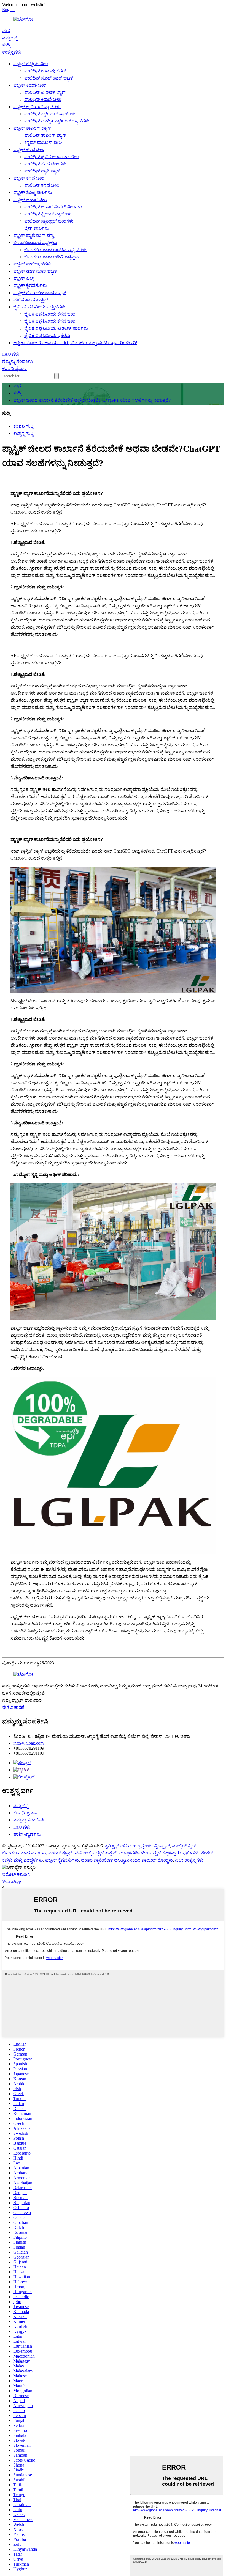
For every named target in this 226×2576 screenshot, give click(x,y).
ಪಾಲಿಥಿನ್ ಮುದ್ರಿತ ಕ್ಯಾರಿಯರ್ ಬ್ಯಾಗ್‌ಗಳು (57, 121)
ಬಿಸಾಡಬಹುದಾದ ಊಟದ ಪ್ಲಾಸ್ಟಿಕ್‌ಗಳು (55, 250)
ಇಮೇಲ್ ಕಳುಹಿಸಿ (16, 1874)
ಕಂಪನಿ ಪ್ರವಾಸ (14, 368)
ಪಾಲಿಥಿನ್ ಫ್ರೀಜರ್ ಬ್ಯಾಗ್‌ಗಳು (48, 214)
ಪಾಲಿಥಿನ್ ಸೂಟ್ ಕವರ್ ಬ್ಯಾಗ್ (49, 78)
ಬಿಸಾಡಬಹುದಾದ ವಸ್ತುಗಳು (24, 1853)
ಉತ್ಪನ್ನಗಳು (12, 52)
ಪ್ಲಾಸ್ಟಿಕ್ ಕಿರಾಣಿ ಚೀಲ (30, 85)
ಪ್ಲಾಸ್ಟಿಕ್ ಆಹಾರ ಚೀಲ (30, 200)
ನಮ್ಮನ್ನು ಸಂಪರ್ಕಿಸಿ (18, 361)
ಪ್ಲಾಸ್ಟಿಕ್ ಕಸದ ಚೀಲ (29, 150)
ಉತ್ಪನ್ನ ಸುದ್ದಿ (23, 433)
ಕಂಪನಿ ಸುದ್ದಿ (23, 426)
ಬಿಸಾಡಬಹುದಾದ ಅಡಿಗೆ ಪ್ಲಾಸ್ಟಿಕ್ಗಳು (52, 257)
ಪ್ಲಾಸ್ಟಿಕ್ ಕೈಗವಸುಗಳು (30, 285)
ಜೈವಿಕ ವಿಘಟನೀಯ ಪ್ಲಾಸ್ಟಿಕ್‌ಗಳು (39, 307)
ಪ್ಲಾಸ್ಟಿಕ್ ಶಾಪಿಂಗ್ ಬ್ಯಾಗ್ (32, 128)
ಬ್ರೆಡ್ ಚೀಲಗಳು (37, 228)
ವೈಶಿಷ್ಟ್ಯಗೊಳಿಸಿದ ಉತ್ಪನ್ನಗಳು (128, 1846)
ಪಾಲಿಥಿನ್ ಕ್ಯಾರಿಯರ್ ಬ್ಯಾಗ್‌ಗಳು (50, 114)
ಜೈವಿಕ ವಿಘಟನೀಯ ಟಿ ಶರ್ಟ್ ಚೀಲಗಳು (56, 328)
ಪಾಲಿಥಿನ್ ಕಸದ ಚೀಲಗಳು (45, 164)
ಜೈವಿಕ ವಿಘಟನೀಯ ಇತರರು (47, 335)
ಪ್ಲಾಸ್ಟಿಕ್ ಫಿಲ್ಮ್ (24, 278)
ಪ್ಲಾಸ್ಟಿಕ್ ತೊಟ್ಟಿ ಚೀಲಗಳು (33, 192)
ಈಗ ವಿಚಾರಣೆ (13, 1707)
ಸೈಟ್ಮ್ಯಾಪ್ (162, 1846)
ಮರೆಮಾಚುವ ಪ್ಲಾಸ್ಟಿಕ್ (31, 300)
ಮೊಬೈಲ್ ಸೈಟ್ (184, 1846)
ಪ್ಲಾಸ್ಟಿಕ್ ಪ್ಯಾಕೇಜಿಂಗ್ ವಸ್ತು (34, 235)
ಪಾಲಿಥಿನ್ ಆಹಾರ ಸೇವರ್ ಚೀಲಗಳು (53, 207)
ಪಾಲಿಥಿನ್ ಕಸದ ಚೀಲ (42, 185)
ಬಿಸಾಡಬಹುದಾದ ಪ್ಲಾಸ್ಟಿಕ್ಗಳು (35, 242)
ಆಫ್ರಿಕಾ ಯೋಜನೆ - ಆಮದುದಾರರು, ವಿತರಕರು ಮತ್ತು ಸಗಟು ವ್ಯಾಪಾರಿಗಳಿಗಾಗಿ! (75, 343)
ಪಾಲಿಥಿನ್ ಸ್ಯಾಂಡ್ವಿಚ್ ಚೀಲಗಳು (49, 221)
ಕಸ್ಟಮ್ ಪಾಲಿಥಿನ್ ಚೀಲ (43, 142)
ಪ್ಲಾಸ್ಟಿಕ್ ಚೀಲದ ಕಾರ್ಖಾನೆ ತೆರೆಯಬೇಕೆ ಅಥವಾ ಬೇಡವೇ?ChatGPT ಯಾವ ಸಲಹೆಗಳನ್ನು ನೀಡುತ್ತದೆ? (92, 400)
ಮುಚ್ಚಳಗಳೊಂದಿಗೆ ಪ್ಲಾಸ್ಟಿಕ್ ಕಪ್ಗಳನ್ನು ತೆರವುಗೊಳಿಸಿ (159, 1853)
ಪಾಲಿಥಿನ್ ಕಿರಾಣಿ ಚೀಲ (43, 99)
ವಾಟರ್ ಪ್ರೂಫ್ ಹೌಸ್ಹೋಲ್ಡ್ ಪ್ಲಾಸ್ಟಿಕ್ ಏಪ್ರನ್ (82, 1853)
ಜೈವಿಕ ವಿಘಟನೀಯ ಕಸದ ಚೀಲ (50, 314)
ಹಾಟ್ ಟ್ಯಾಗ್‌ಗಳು (27, 1834)
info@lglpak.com (28, 1743)
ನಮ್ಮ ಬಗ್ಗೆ (10, 38)
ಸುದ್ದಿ (6, 45)
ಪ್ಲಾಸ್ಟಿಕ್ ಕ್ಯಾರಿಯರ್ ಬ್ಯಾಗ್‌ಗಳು (37, 107)
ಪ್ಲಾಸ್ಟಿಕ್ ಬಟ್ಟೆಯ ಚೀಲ (31, 64)
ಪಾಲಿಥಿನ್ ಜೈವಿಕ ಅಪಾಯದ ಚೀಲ (52, 157)
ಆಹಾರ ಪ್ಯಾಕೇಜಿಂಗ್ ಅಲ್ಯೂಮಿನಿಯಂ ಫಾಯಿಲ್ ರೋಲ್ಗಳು (127, 1860)
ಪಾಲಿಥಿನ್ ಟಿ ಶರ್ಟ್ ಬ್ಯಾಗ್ (45, 92)
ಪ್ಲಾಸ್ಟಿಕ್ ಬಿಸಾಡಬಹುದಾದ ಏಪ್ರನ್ (40, 293)
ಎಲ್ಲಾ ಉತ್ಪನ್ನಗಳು (189, 1860)
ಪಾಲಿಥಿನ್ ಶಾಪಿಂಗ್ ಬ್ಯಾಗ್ (45, 135)
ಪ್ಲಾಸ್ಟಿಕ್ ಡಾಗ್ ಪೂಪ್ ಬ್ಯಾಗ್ (35, 271)
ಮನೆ (6, 31)
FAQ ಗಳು (11, 354)
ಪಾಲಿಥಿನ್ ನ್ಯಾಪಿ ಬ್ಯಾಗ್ (42, 171)
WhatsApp (12, 1881)
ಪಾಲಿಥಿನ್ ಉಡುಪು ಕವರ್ (45, 71)
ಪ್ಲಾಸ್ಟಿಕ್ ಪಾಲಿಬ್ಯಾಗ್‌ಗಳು (32, 264)
